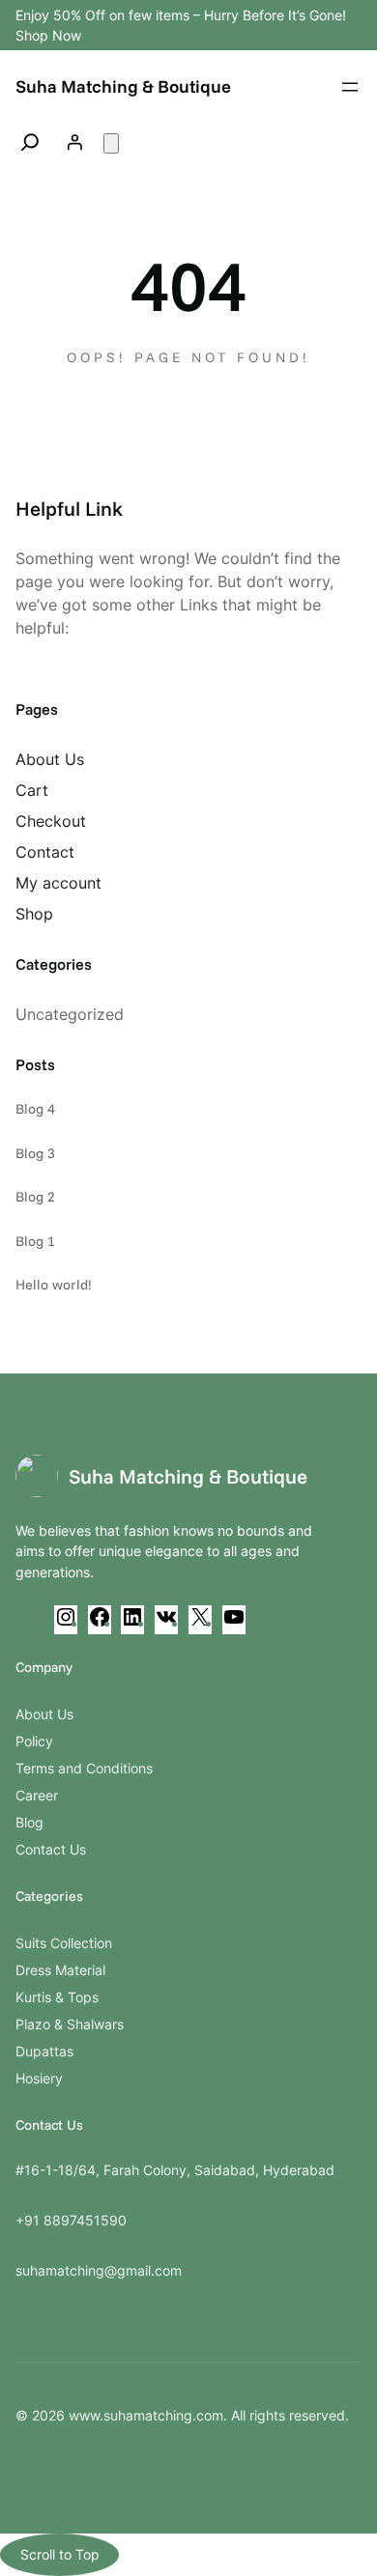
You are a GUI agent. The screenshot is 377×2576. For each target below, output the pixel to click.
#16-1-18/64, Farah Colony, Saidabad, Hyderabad (175, 2170)
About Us (50, 759)
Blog (29, 1822)
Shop (34, 914)
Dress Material (60, 1970)
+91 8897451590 (71, 2220)
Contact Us (51, 1849)
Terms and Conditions (84, 1768)
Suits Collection (64, 1943)
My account (58, 883)
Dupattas (44, 2051)
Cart (32, 790)
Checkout (51, 821)
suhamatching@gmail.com (99, 2270)
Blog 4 (35, 1109)
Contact (45, 852)
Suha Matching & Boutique (123, 86)
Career (37, 1795)
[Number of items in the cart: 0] (111, 143)
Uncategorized (70, 1014)
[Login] (74, 142)
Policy (34, 1741)
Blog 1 (35, 1241)
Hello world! (54, 1285)
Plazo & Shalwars (70, 2024)
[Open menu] (350, 87)
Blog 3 (35, 1153)
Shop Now (48, 35)
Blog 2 (35, 1197)
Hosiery (39, 2078)
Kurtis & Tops (57, 1997)
